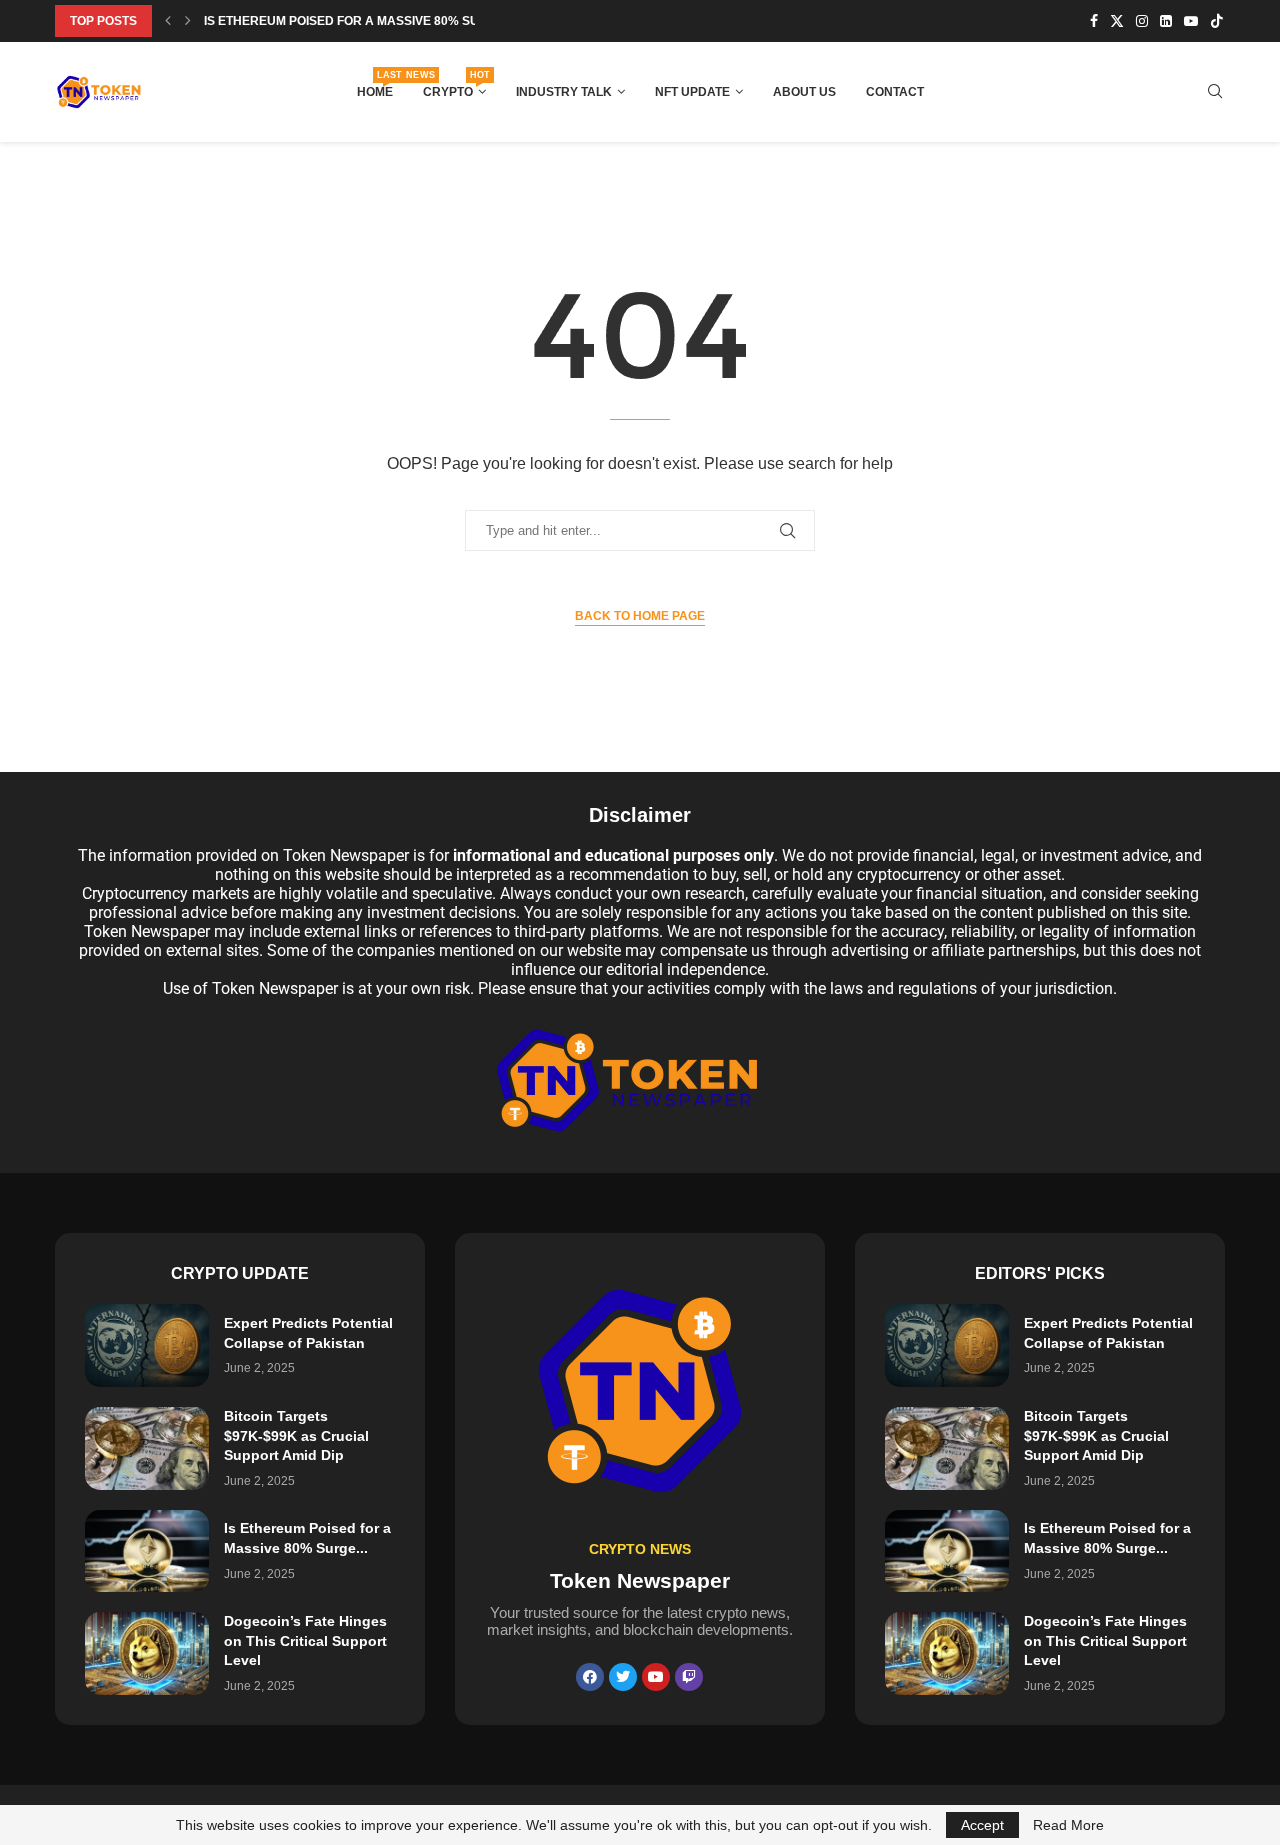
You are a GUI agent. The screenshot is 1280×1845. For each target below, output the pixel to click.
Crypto (454, 85)
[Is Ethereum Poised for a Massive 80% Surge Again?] (147, 1551)
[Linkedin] (1166, 21)
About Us (804, 92)
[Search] (1215, 92)
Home (375, 85)
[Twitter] (1117, 21)
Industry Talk (564, 92)
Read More (1068, 1825)
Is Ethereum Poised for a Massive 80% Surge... (359, 21)
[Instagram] (1142, 21)
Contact (895, 92)
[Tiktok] (1217, 21)
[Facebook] (1094, 21)
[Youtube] (1191, 21)
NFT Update (692, 92)
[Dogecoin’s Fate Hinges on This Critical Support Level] (147, 1653)
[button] (168, 21)
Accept (982, 1825)
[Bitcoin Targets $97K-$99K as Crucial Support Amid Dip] (147, 1448)
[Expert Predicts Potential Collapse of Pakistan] (147, 1345)
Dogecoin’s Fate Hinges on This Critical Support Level (305, 1640)
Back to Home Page (640, 616)
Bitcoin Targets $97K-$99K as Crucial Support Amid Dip (296, 1435)
